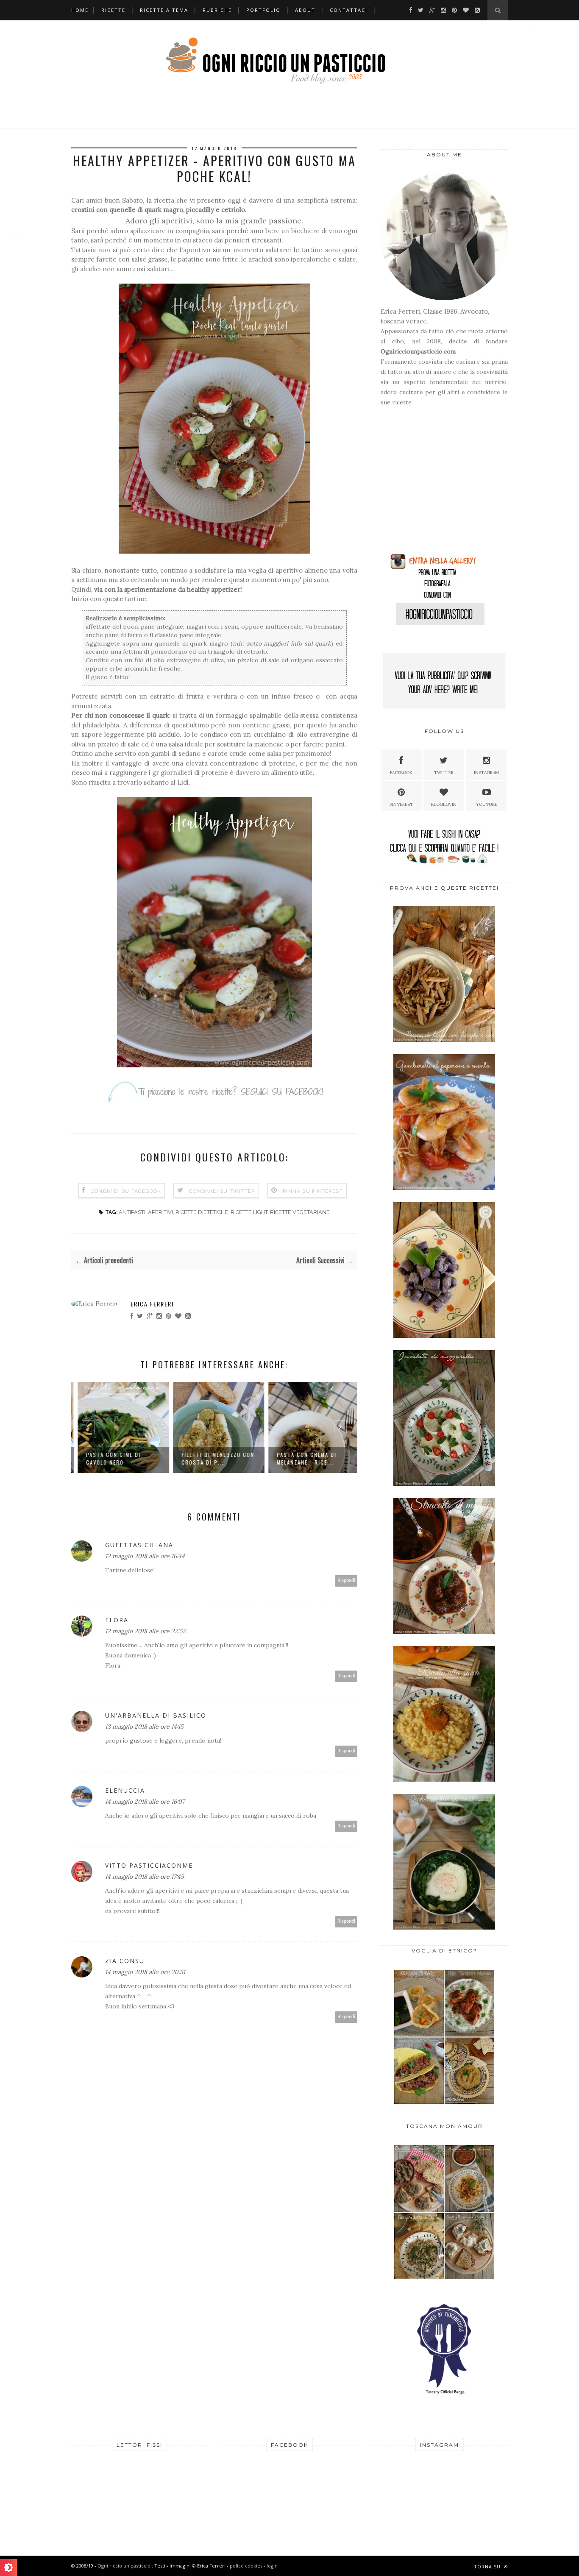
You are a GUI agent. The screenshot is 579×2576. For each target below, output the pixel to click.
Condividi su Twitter (222, 1191)
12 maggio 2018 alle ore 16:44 (145, 1556)
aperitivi (160, 1212)
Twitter (444, 773)
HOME (80, 10)
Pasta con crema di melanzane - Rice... (302, 1458)
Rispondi (346, 1580)
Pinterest (401, 804)
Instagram (486, 773)
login (272, 2566)
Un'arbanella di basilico (156, 1715)
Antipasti (132, 1212)
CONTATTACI (349, 10)
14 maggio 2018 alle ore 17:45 (145, 1877)
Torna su (488, 2566)
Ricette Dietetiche (202, 1212)
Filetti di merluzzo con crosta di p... (214, 1458)
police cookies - (248, 2566)
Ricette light (249, 1212)
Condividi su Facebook (126, 1191)
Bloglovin (444, 804)
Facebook (401, 773)
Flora (117, 1620)
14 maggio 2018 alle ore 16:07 (145, 1802)
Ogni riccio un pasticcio (125, 2566)
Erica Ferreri (152, 1304)
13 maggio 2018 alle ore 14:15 (144, 1727)
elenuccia (125, 1790)
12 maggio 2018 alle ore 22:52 (146, 1631)
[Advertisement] (434, 483)
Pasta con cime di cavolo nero (109, 1458)
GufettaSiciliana (139, 1545)
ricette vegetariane (300, 1212)
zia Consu (125, 1961)
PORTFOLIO (263, 10)
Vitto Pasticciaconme (149, 1865)
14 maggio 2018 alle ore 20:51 (145, 1972)
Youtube (487, 804)
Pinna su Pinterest (313, 1191)
